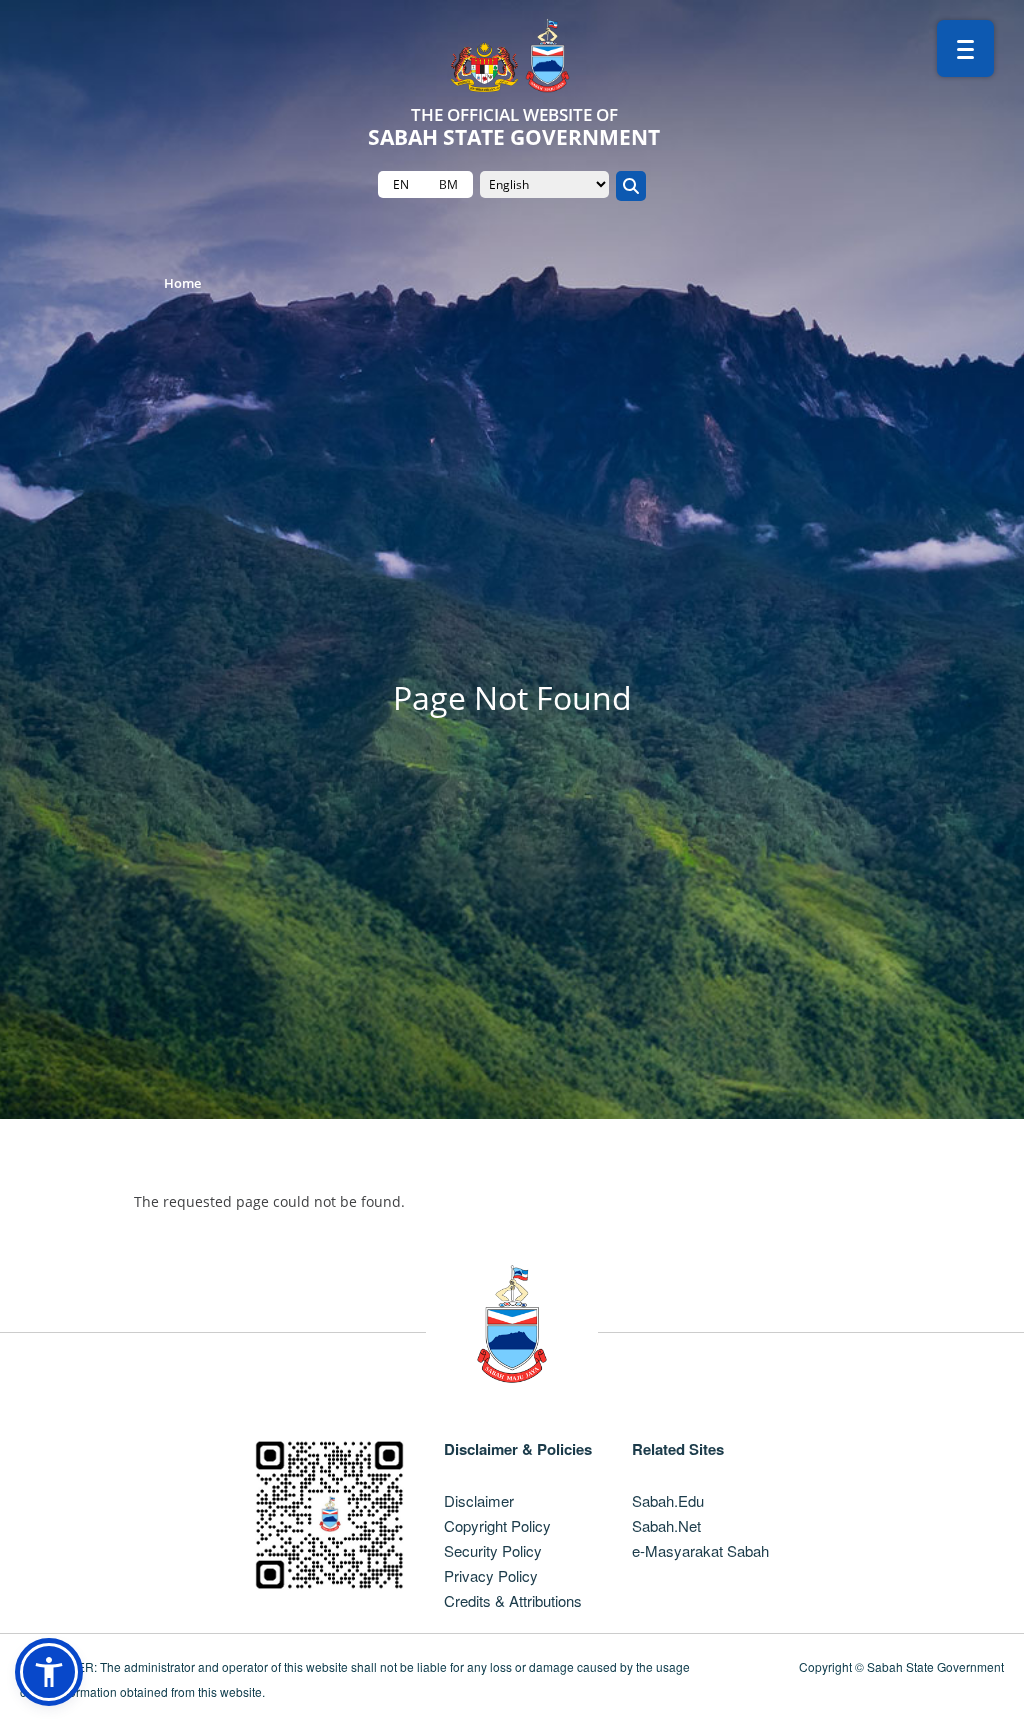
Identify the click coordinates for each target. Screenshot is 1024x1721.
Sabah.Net (666, 1525)
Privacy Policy (491, 1575)
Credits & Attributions (513, 1600)
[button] (49, 1672)
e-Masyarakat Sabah (700, 1550)
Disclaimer (479, 1500)
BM (448, 184)
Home (182, 283)
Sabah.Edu (668, 1500)
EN (401, 184)
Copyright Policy (497, 1525)
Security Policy (493, 1550)
